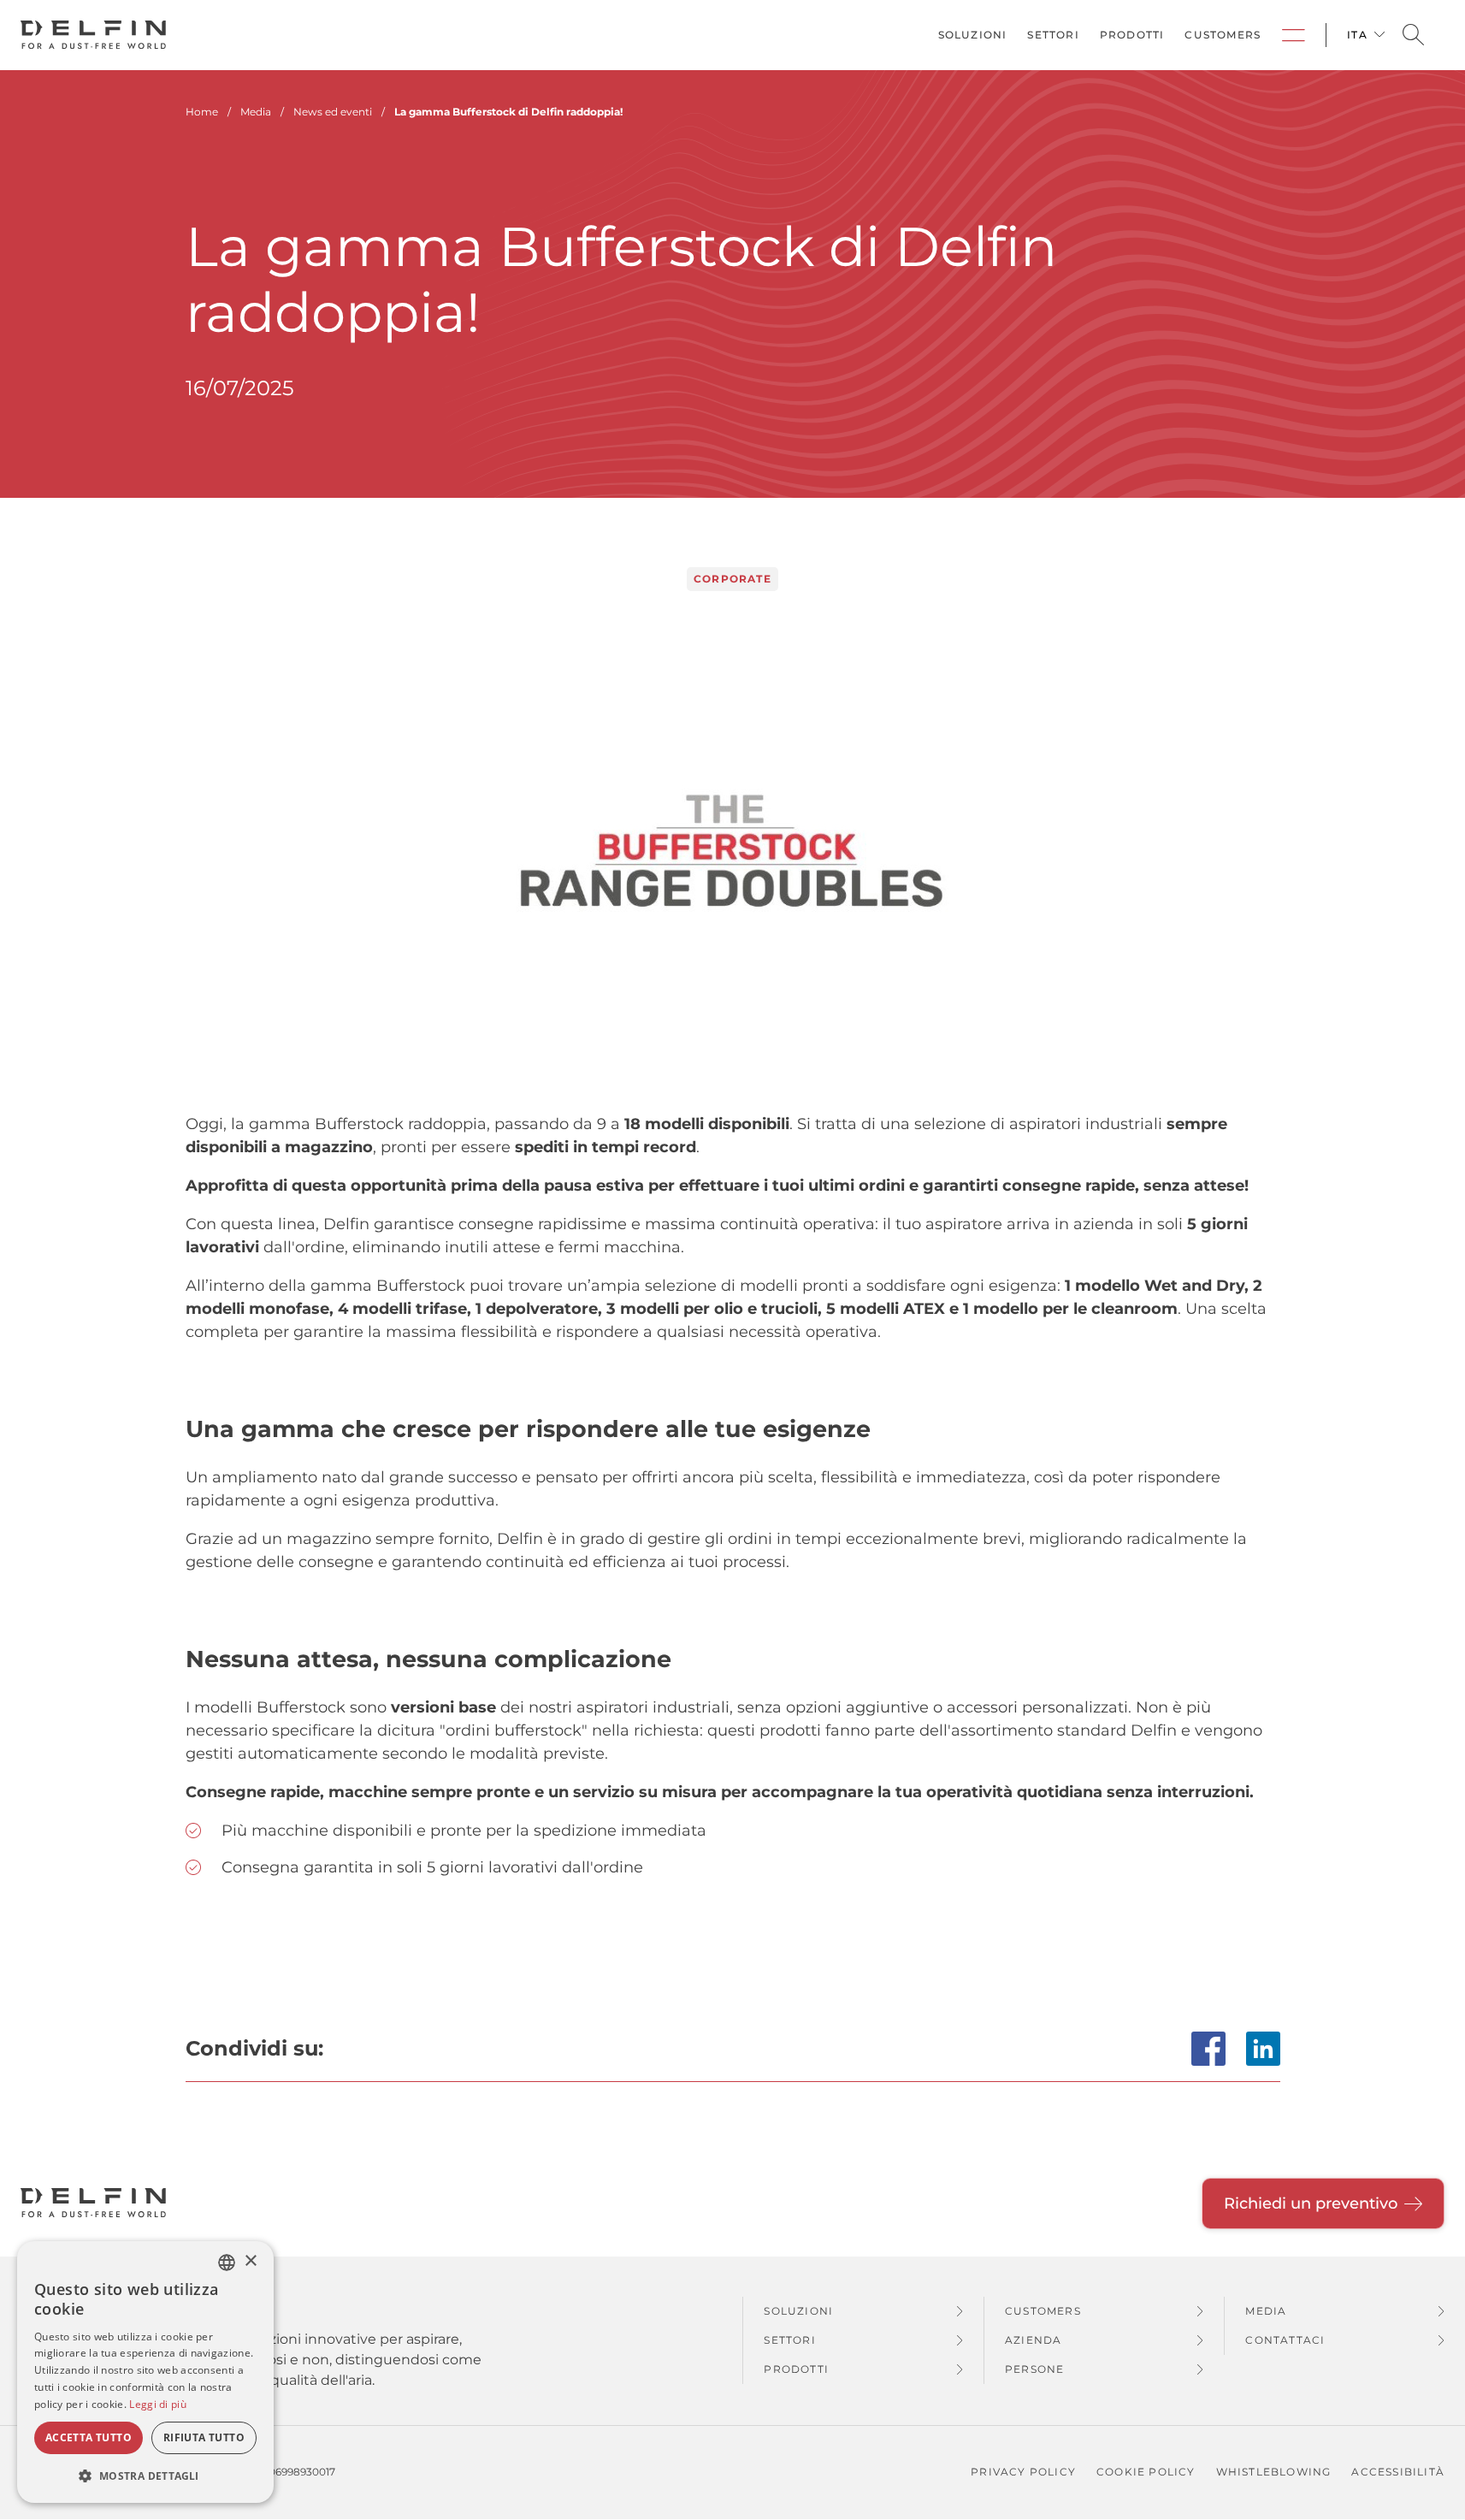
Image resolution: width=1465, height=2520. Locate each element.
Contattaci (1285, 2340)
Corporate (1293, 35)
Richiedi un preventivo (1311, 2204)
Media (1266, 2311)
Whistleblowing (1274, 2472)
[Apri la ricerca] (1413, 35)
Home (202, 112)
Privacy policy (1023, 2472)
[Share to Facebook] (1208, 2049)
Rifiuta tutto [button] (204, 2437)
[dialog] (145, 2372)
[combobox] (227, 2263)
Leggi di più (158, 2404)
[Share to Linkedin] (1263, 2049)
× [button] (250, 2261)
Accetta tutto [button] (89, 2437)
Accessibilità (1398, 2472)
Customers (1223, 35)
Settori (1053, 35)
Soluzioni (973, 35)
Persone (1034, 2369)
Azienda (1033, 2340)
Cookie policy (1146, 2472)
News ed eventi (333, 112)
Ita (1357, 35)
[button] (145, 2476)
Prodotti (1132, 35)
